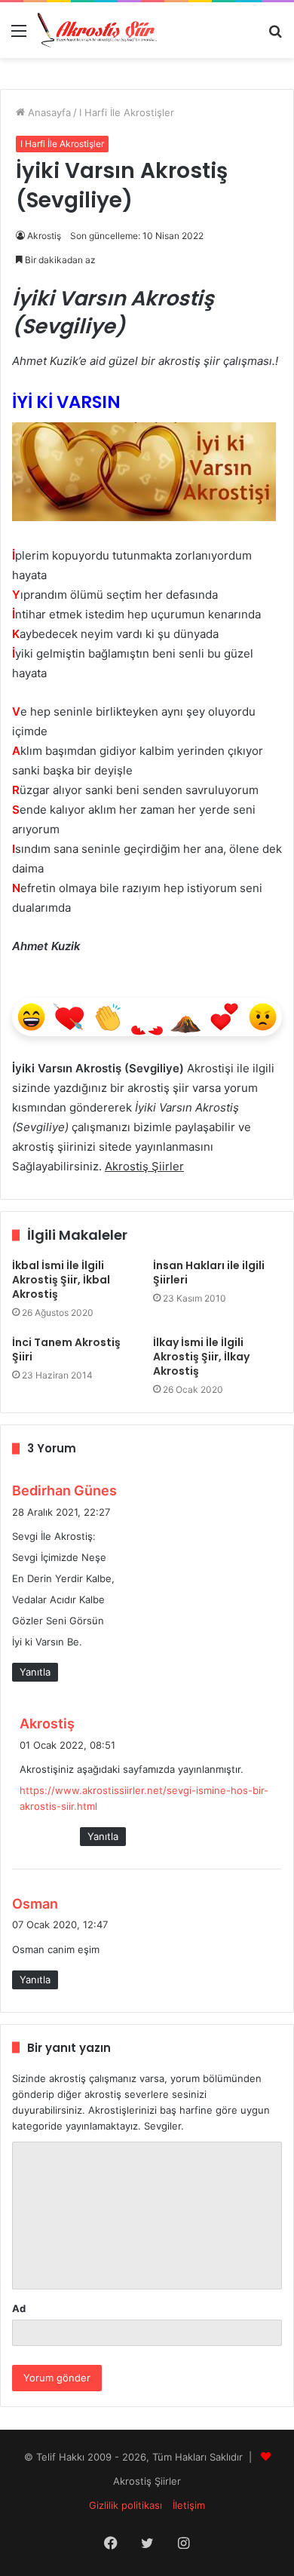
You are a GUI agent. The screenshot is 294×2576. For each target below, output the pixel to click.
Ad (19, 2308)
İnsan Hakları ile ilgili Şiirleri (209, 1273)
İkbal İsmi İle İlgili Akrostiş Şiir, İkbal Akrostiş (61, 1280)
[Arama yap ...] (275, 36)
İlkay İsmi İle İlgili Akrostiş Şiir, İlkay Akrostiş (201, 1357)
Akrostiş (44, 236)
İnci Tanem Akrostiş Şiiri (66, 1349)
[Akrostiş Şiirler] (98, 30)
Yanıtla (35, 1672)
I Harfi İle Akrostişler (127, 112)
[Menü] (19, 36)
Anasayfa (48, 112)
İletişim (189, 2505)
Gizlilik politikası (126, 2505)
